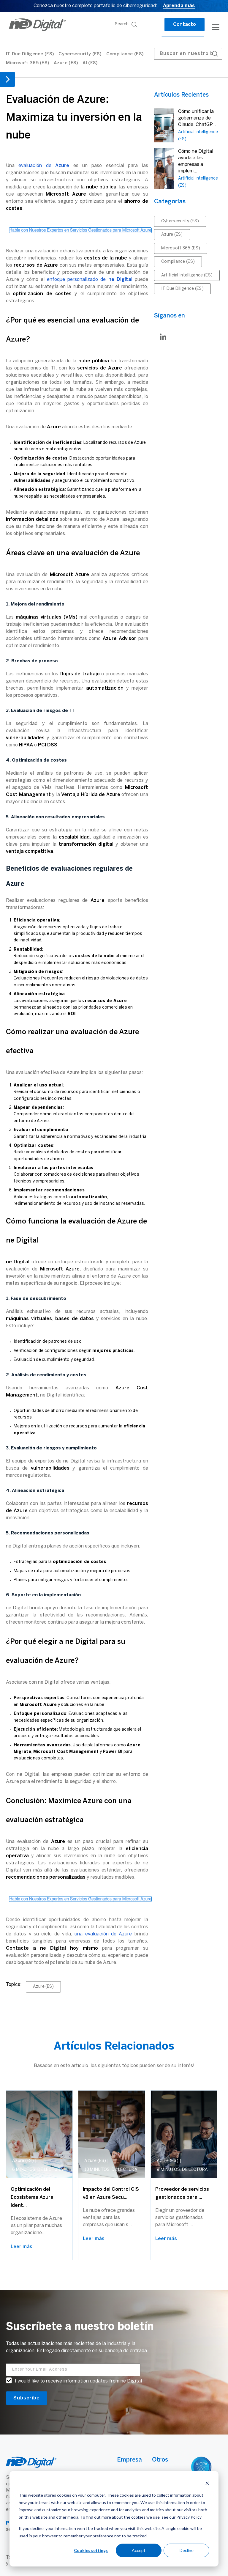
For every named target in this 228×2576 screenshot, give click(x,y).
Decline (187, 2550)
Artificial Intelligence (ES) (187, 275)
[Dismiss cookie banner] (207, 2484)
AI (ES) (90, 63)
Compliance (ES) (125, 54)
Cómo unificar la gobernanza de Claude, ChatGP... (197, 118)
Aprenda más (179, 6)
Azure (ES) (66, 63)
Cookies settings (91, 2550)
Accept (139, 2550)
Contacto (185, 25)
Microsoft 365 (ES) (28, 63)
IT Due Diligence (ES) (30, 54)
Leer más (22, 2247)
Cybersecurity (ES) (80, 54)
